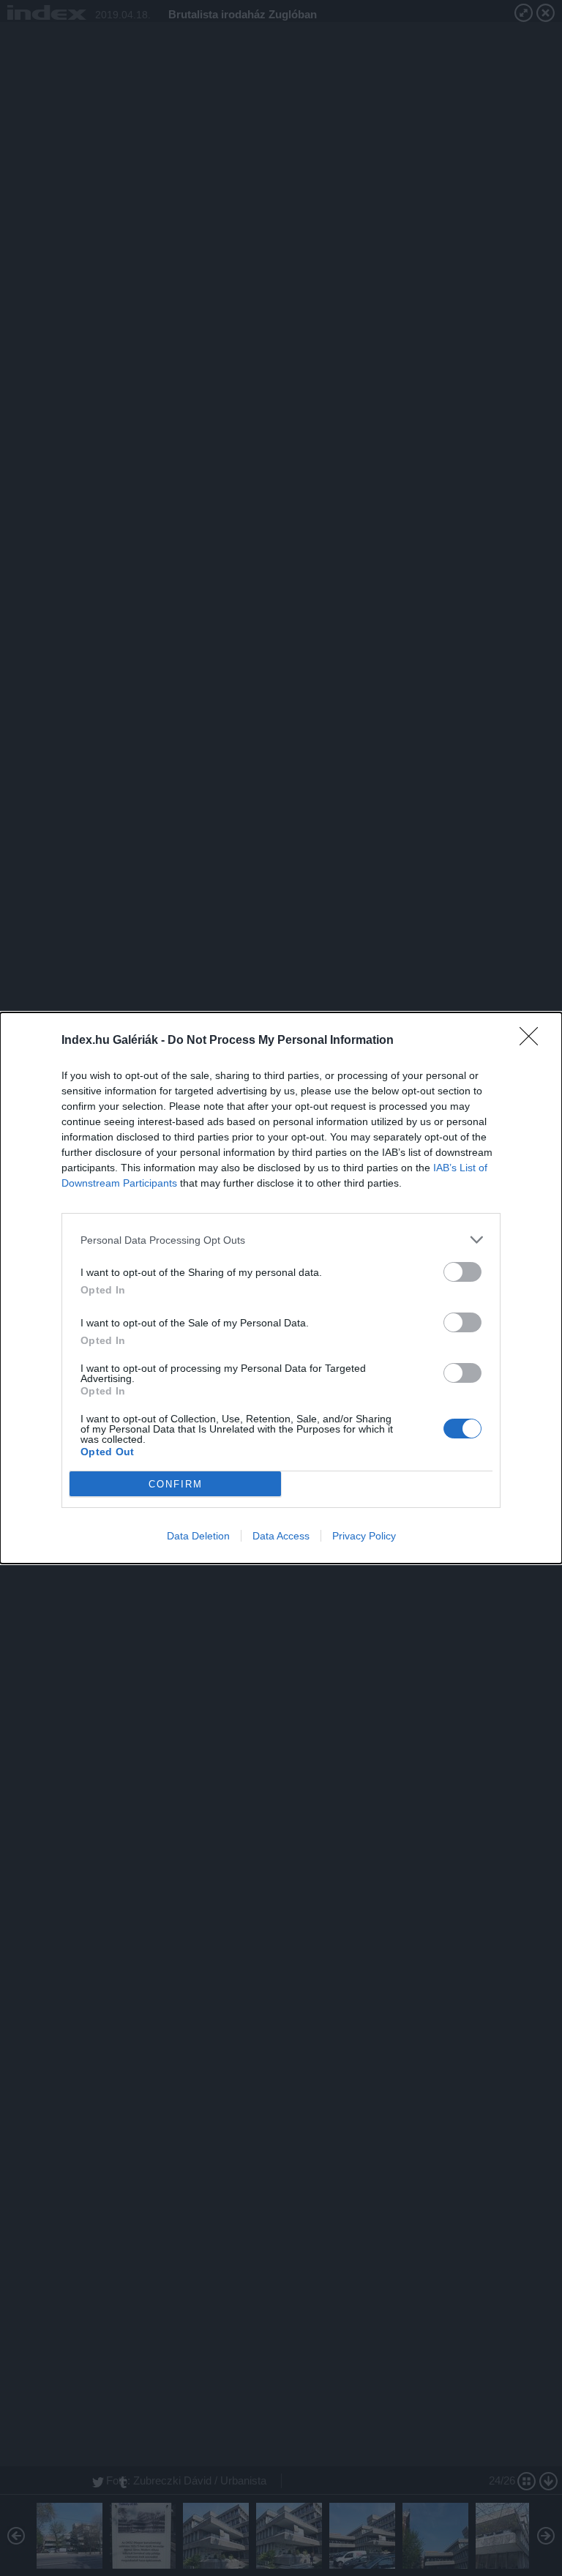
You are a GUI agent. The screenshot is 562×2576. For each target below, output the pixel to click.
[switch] (462, 1272)
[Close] (533, 1041)
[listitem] (281, 1240)
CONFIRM (176, 1484)
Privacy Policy (364, 1536)
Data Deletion (198, 1536)
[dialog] (281, 1288)
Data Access (281, 1536)
